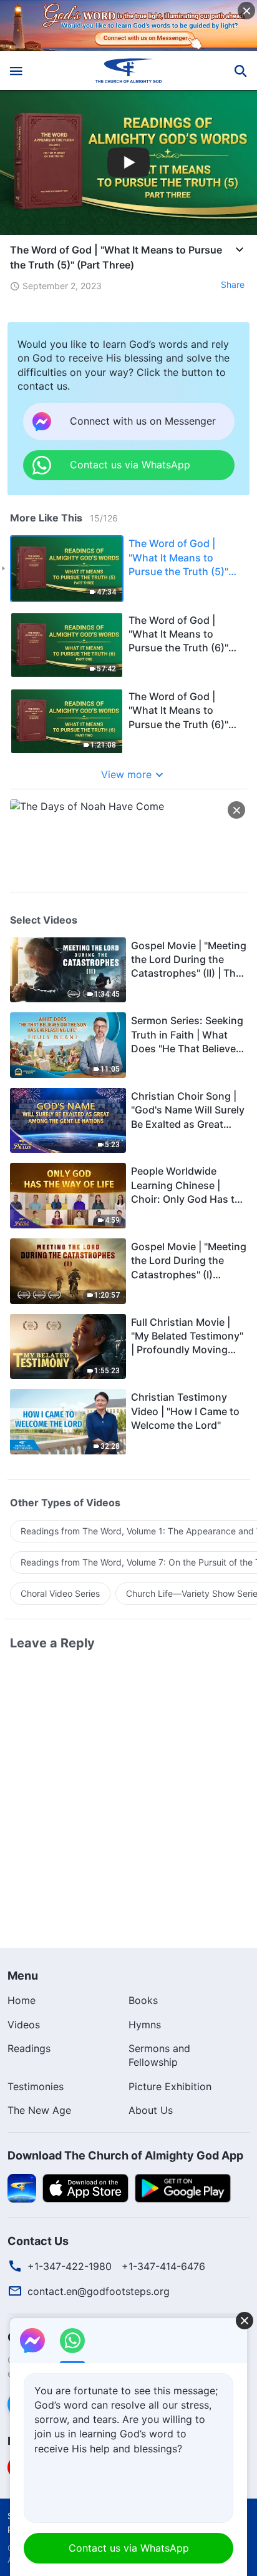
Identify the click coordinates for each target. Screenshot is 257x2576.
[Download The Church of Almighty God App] (22, 2187)
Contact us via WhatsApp (129, 2548)
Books (143, 2000)
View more (126, 774)
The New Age (39, 2110)
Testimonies (36, 2086)
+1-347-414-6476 (163, 2266)
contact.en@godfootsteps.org (99, 2291)
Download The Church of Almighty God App (125, 2155)
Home (22, 2000)
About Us (151, 2110)
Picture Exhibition (170, 2086)
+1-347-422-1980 (70, 2266)
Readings (29, 2048)
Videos (24, 2025)
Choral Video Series (60, 1593)
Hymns (145, 2025)
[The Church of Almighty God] (129, 71)
